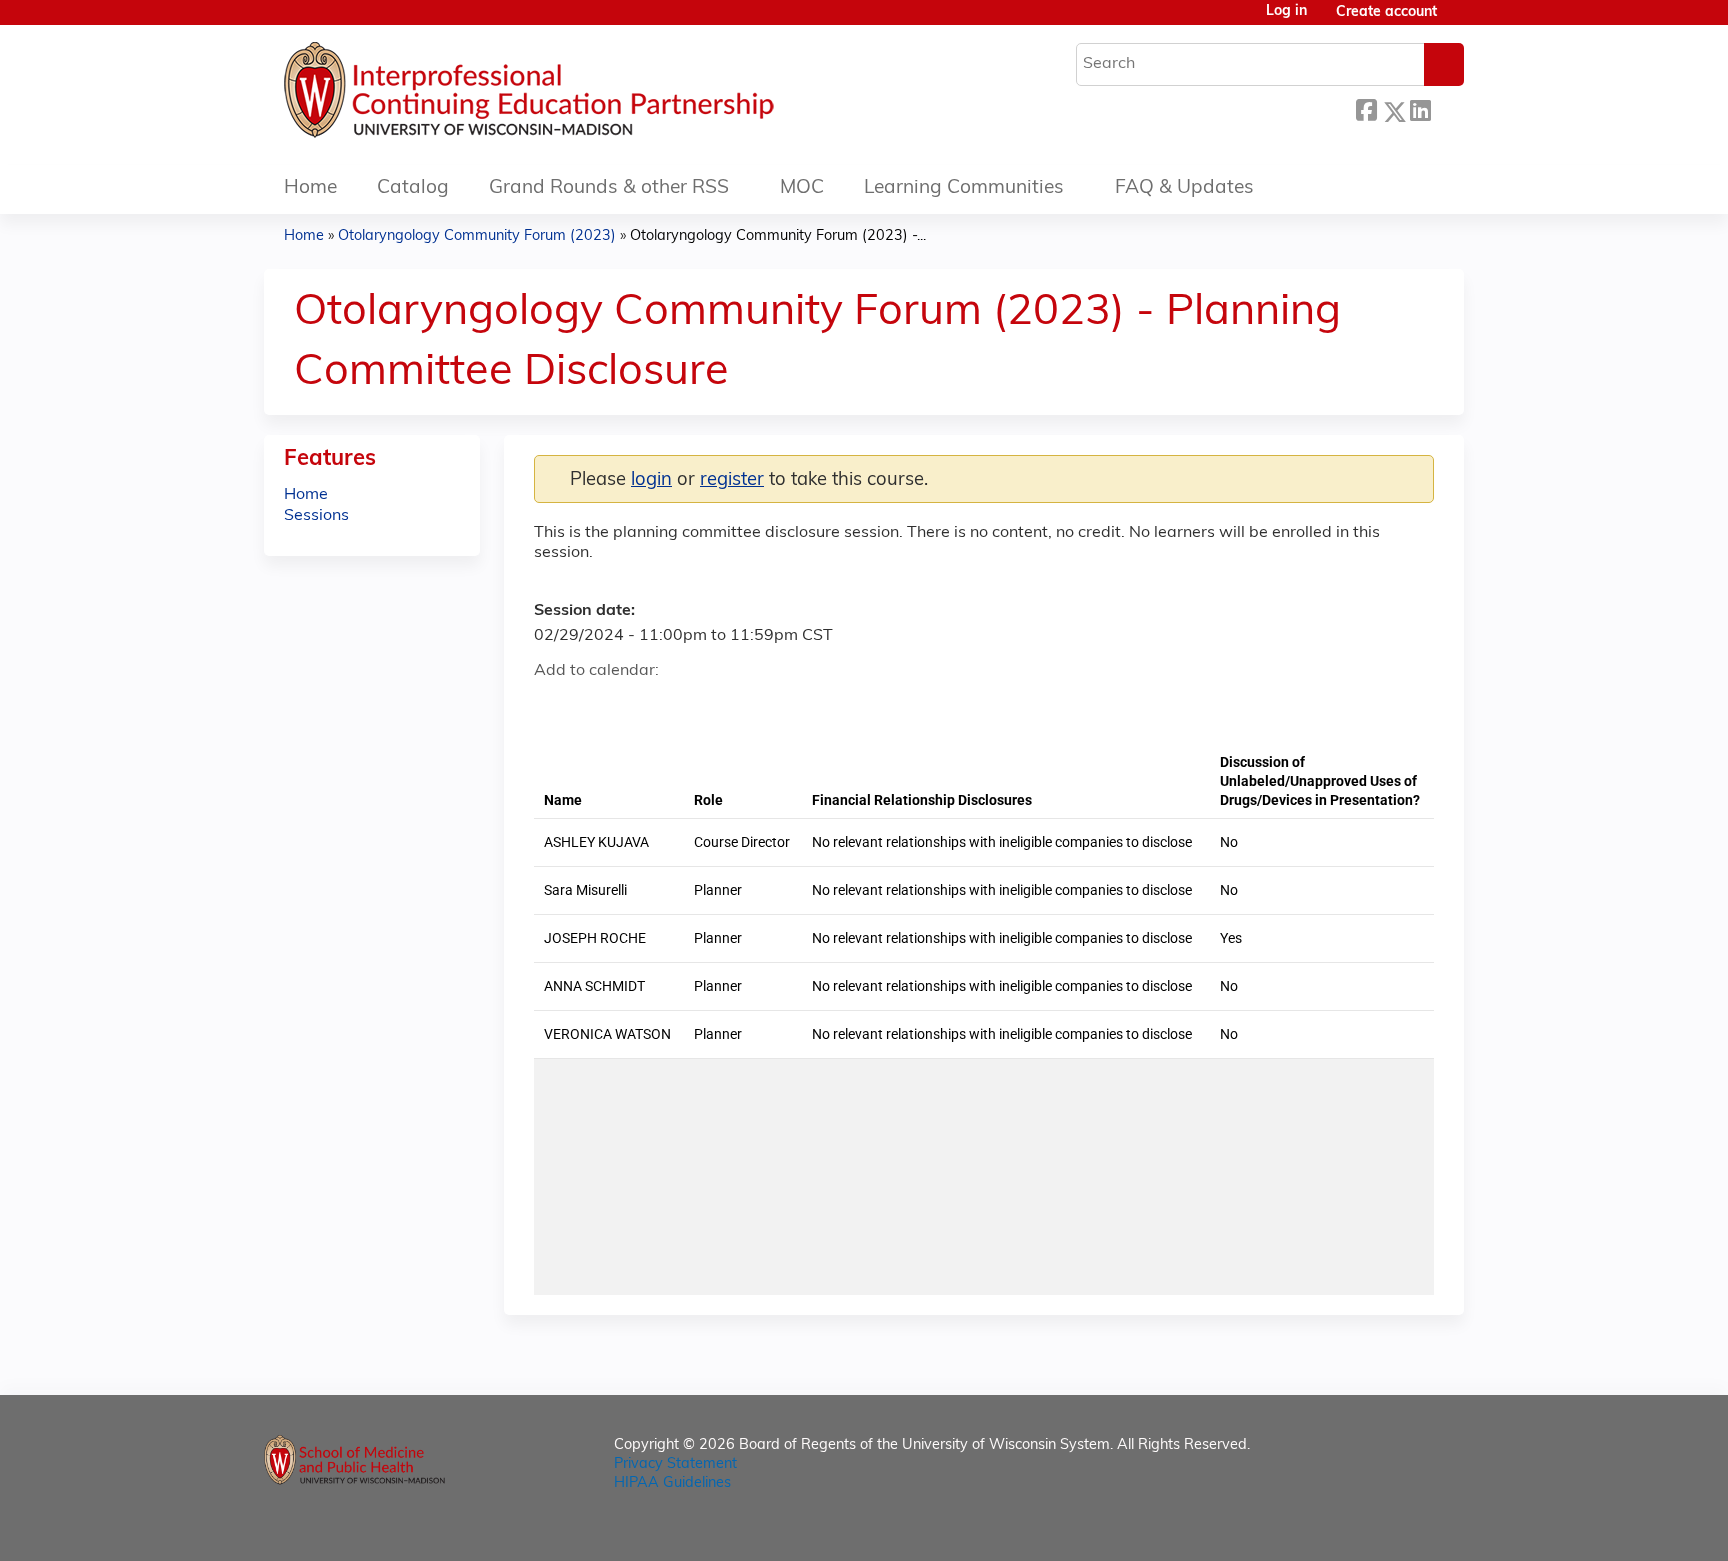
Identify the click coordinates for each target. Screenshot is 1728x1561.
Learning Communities (964, 188)
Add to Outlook (692, 706)
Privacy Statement (675, 1464)
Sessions (316, 516)
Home (310, 188)
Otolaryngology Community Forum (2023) (477, 236)
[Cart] (1458, 20)
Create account (1386, 12)
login (651, 480)
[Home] (589, 95)
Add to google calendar (554, 706)
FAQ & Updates (1184, 188)
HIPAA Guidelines (672, 1483)
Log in (1286, 12)
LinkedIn (1420, 108)
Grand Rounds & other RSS (609, 188)
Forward (1447, 108)
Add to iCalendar (644, 705)
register (732, 480)
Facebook (1366, 108)
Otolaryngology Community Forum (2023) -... (778, 236)
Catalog (413, 188)
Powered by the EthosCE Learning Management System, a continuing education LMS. (1393, 1528)
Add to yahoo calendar (599, 706)
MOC (802, 188)
